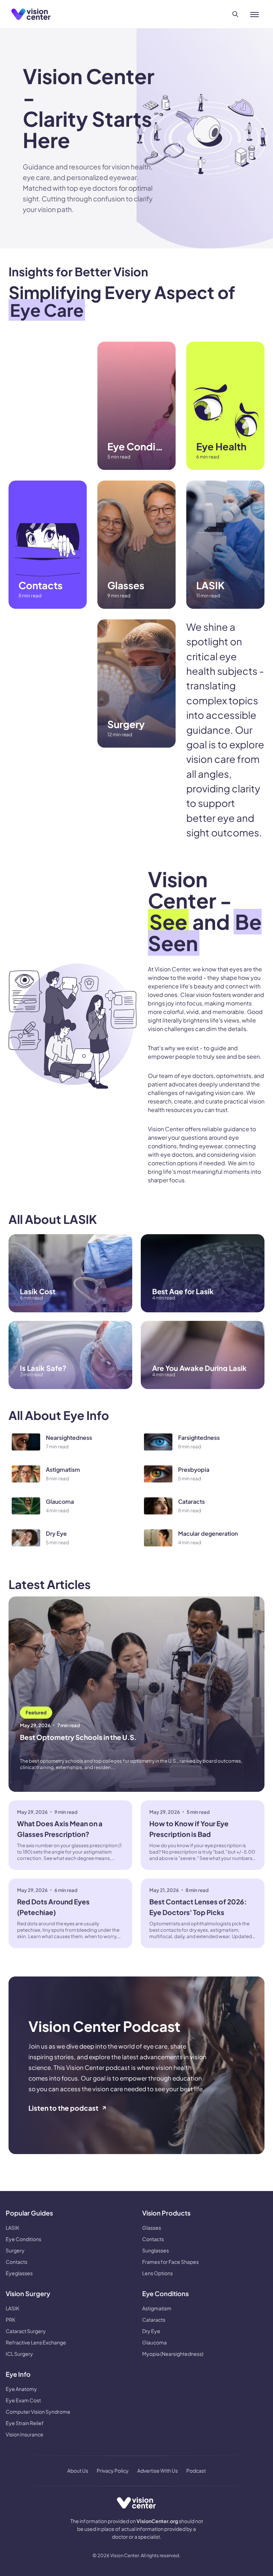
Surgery (15, 2250)
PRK (10, 2320)
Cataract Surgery (26, 2331)
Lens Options (157, 2273)
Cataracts (154, 2320)
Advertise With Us (157, 2471)
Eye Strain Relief (25, 2423)
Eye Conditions (23, 2239)
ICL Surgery (19, 2354)
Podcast (196, 2471)
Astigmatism (157, 2308)
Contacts (17, 2262)
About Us (78, 2471)
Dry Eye (151, 2331)
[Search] (235, 14)
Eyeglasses (19, 2273)
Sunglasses (156, 2250)
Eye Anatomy (21, 2389)
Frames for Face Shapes (170, 2262)
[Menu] (255, 14)
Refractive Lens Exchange (36, 2342)
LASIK (12, 2228)
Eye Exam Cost (23, 2400)
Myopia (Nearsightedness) (173, 2354)
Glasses (152, 2228)
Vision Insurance (25, 2434)
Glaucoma (154, 2342)
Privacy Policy (113, 2471)
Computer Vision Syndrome (38, 2412)
